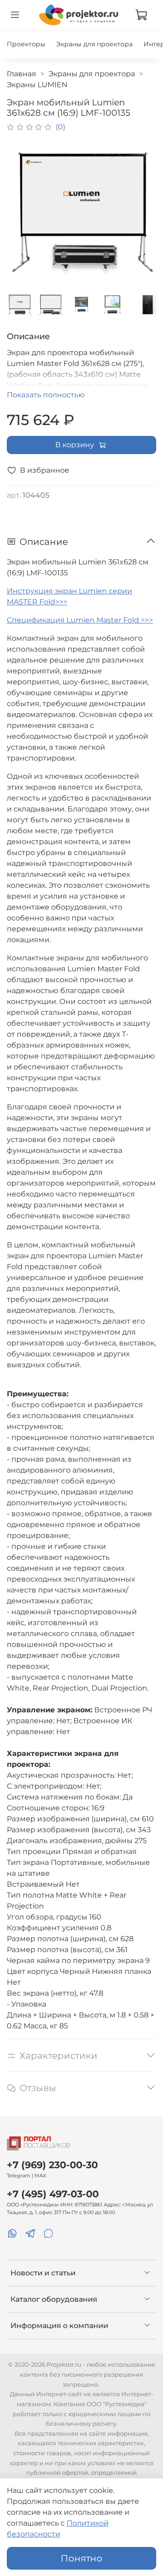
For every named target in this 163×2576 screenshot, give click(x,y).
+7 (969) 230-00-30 (52, 2165)
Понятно (81, 2558)
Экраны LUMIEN (37, 85)
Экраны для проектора (94, 44)
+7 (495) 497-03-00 (53, 2194)
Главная (22, 74)
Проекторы (26, 44)
